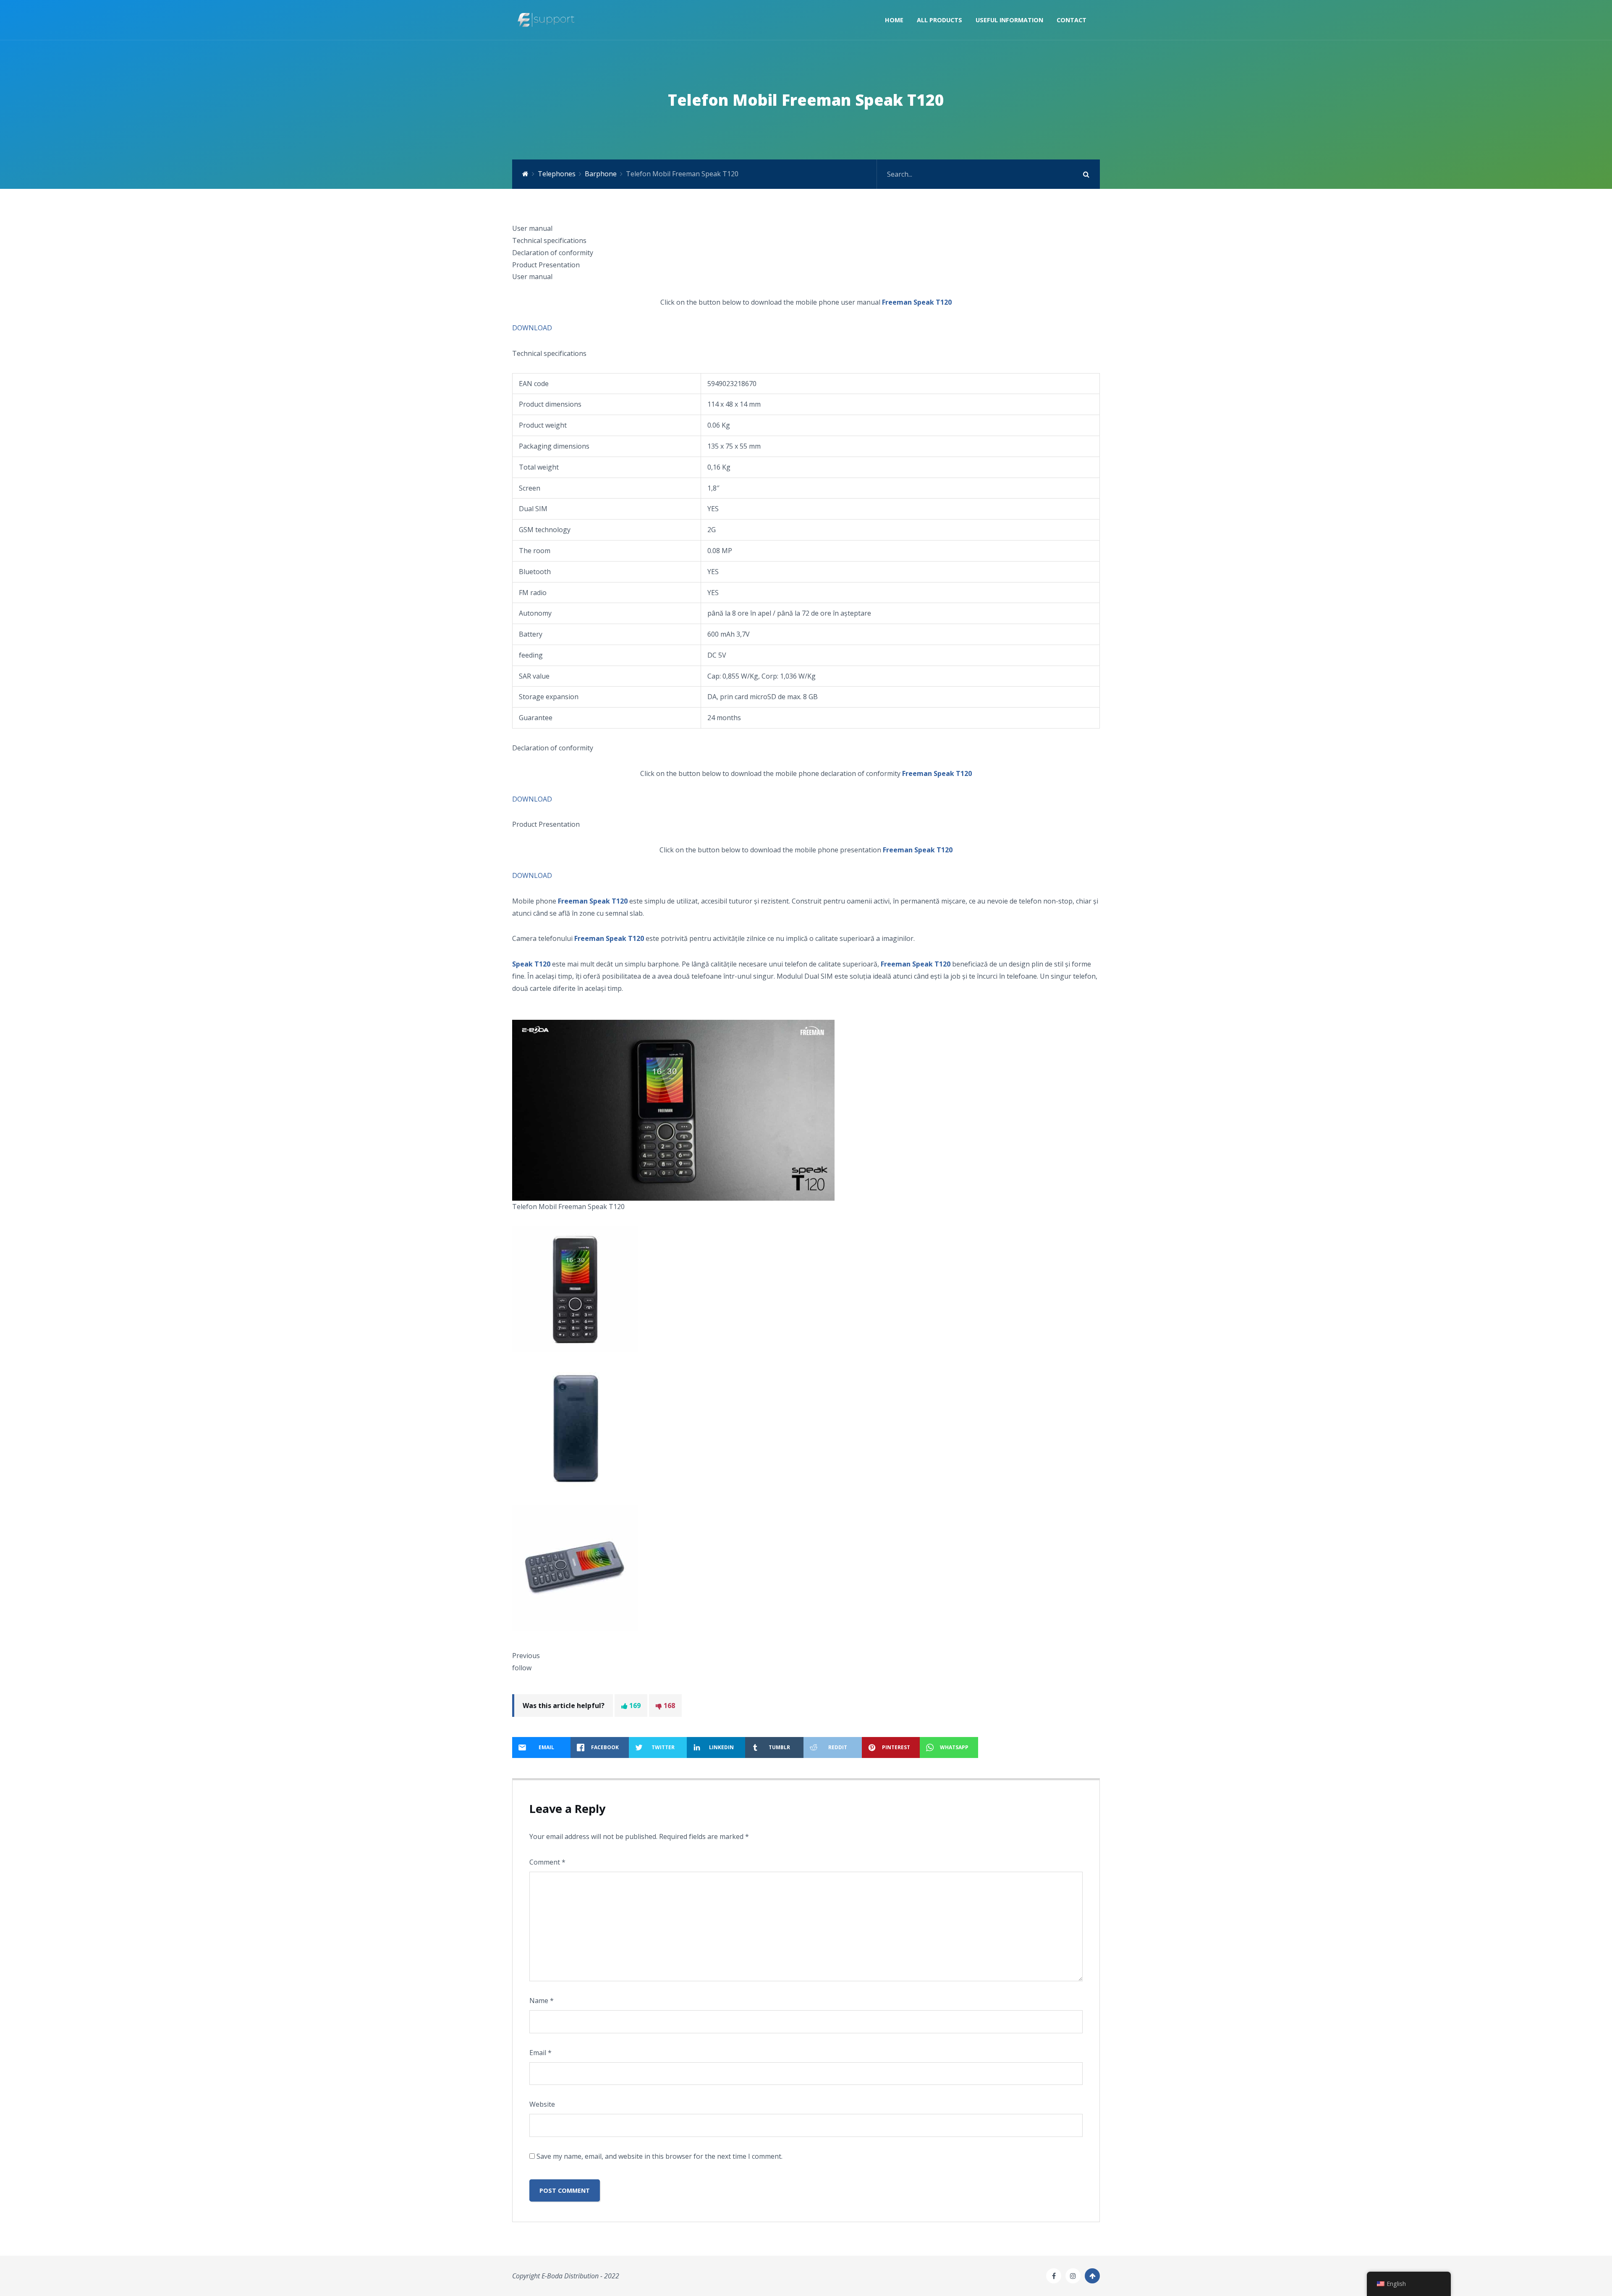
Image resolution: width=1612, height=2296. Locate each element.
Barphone (601, 174)
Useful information (1009, 20)
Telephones (557, 174)
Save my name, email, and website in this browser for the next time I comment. (659, 2156)
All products (939, 20)
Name (542, 2001)
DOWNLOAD (532, 328)
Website (542, 2104)
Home (894, 20)
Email (540, 2053)
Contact (1072, 20)
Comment (547, 1862)
